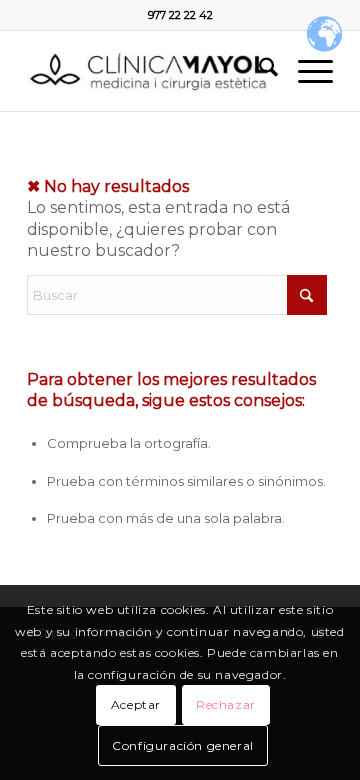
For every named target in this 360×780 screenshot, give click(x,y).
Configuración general (183, 745)
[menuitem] (258, 71)
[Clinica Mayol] (149, 71)
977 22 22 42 (180, 15)
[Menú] (305, 71)
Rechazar (226, 704)
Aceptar (136, 704)
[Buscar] (258, 71)
